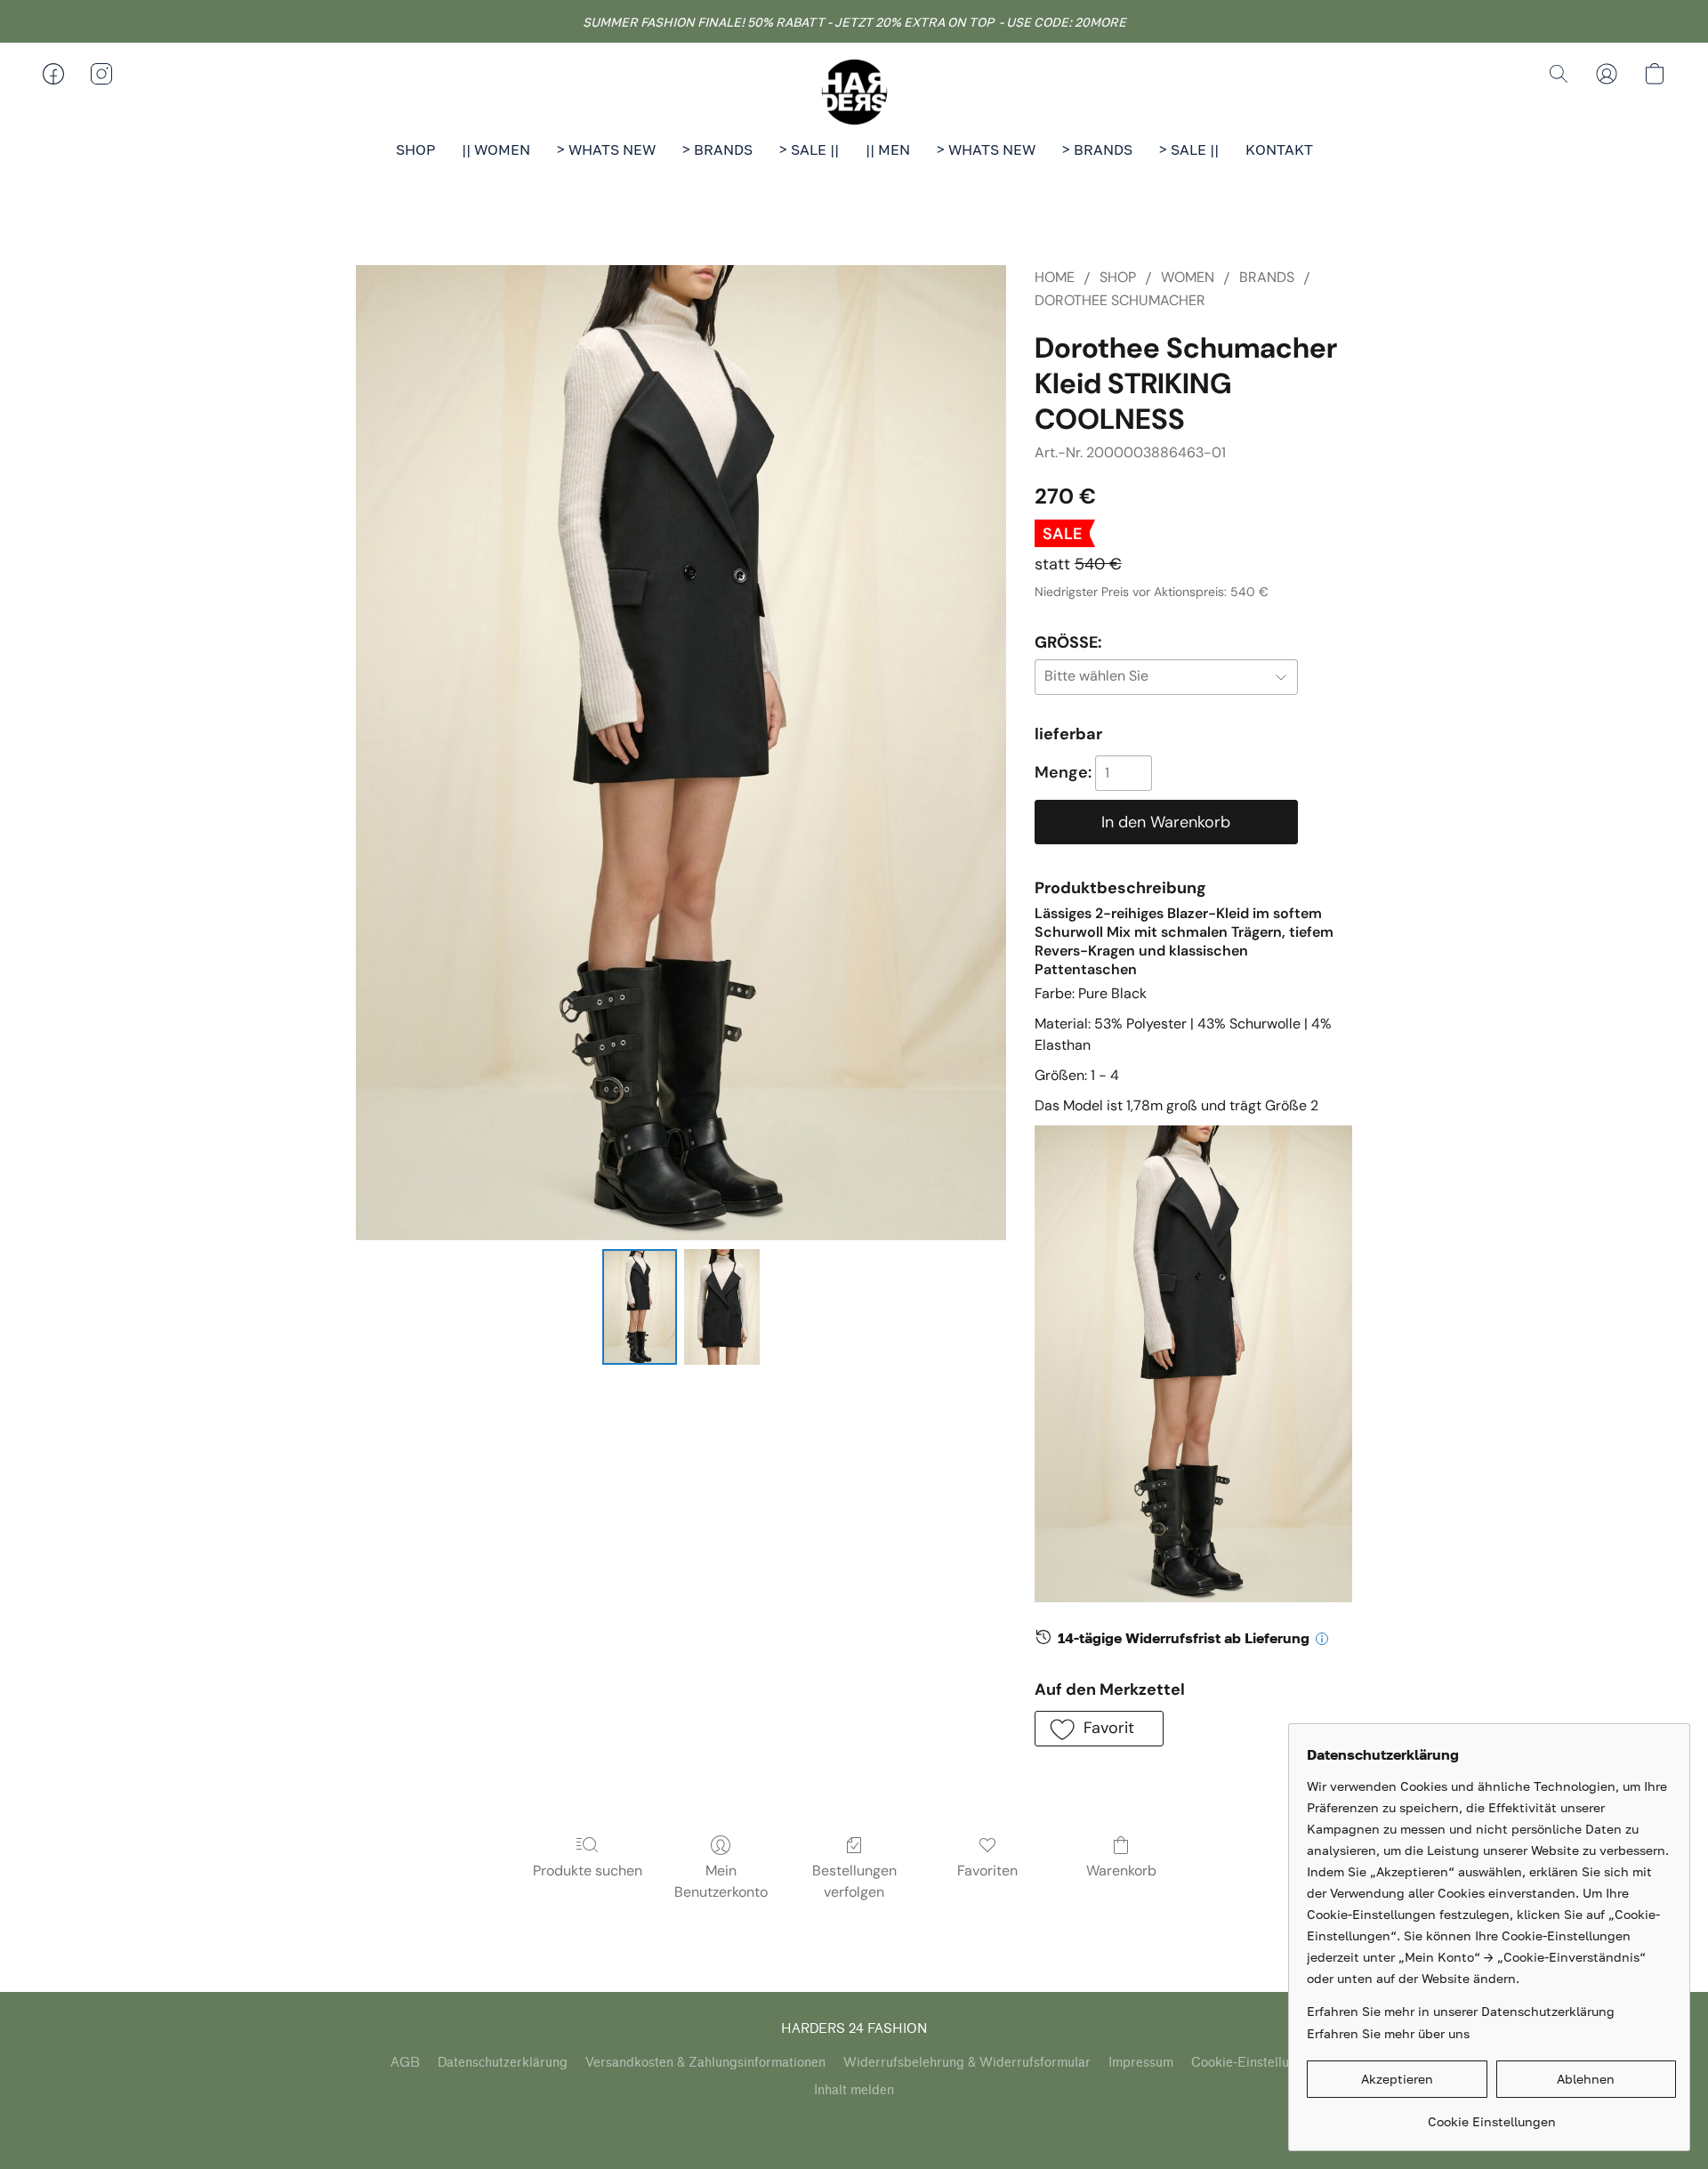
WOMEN (1188, 277)
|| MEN (888, 149)
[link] (1491, 2115)
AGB (405, 2063)
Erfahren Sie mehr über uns (1388, 2033)
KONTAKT (1279, 149)
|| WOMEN (496, 149)
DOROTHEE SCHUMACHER (1120, 300)
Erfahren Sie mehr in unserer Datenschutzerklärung (1461, 2011)
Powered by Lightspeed (854, 2122)
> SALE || (809, 149)
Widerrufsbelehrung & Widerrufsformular (967, 2063)
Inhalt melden (854, 2090)
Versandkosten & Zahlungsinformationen (705, 2063)
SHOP (415, 149)
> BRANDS (717, 149)
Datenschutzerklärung (503, 2063)
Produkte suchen (588, 1871)
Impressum (1141, 2063)
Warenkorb (1121, 1871)
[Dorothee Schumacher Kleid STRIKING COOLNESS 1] (721, 1307)
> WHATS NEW (606, 149)
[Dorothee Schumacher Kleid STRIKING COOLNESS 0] (640, 1307)
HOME (1055, 277)
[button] (854, 92)
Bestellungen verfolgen (854, 1881)
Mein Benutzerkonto (721, 1881)
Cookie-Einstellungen (1255, 2063)
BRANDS (1267, 277)
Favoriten (987, 1871)
